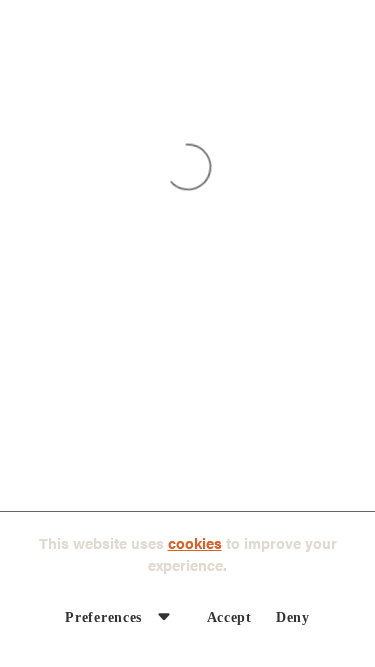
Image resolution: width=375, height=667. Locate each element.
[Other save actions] (164, 616)
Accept (229, 617)
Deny (293, 617)
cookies (195, 542)
